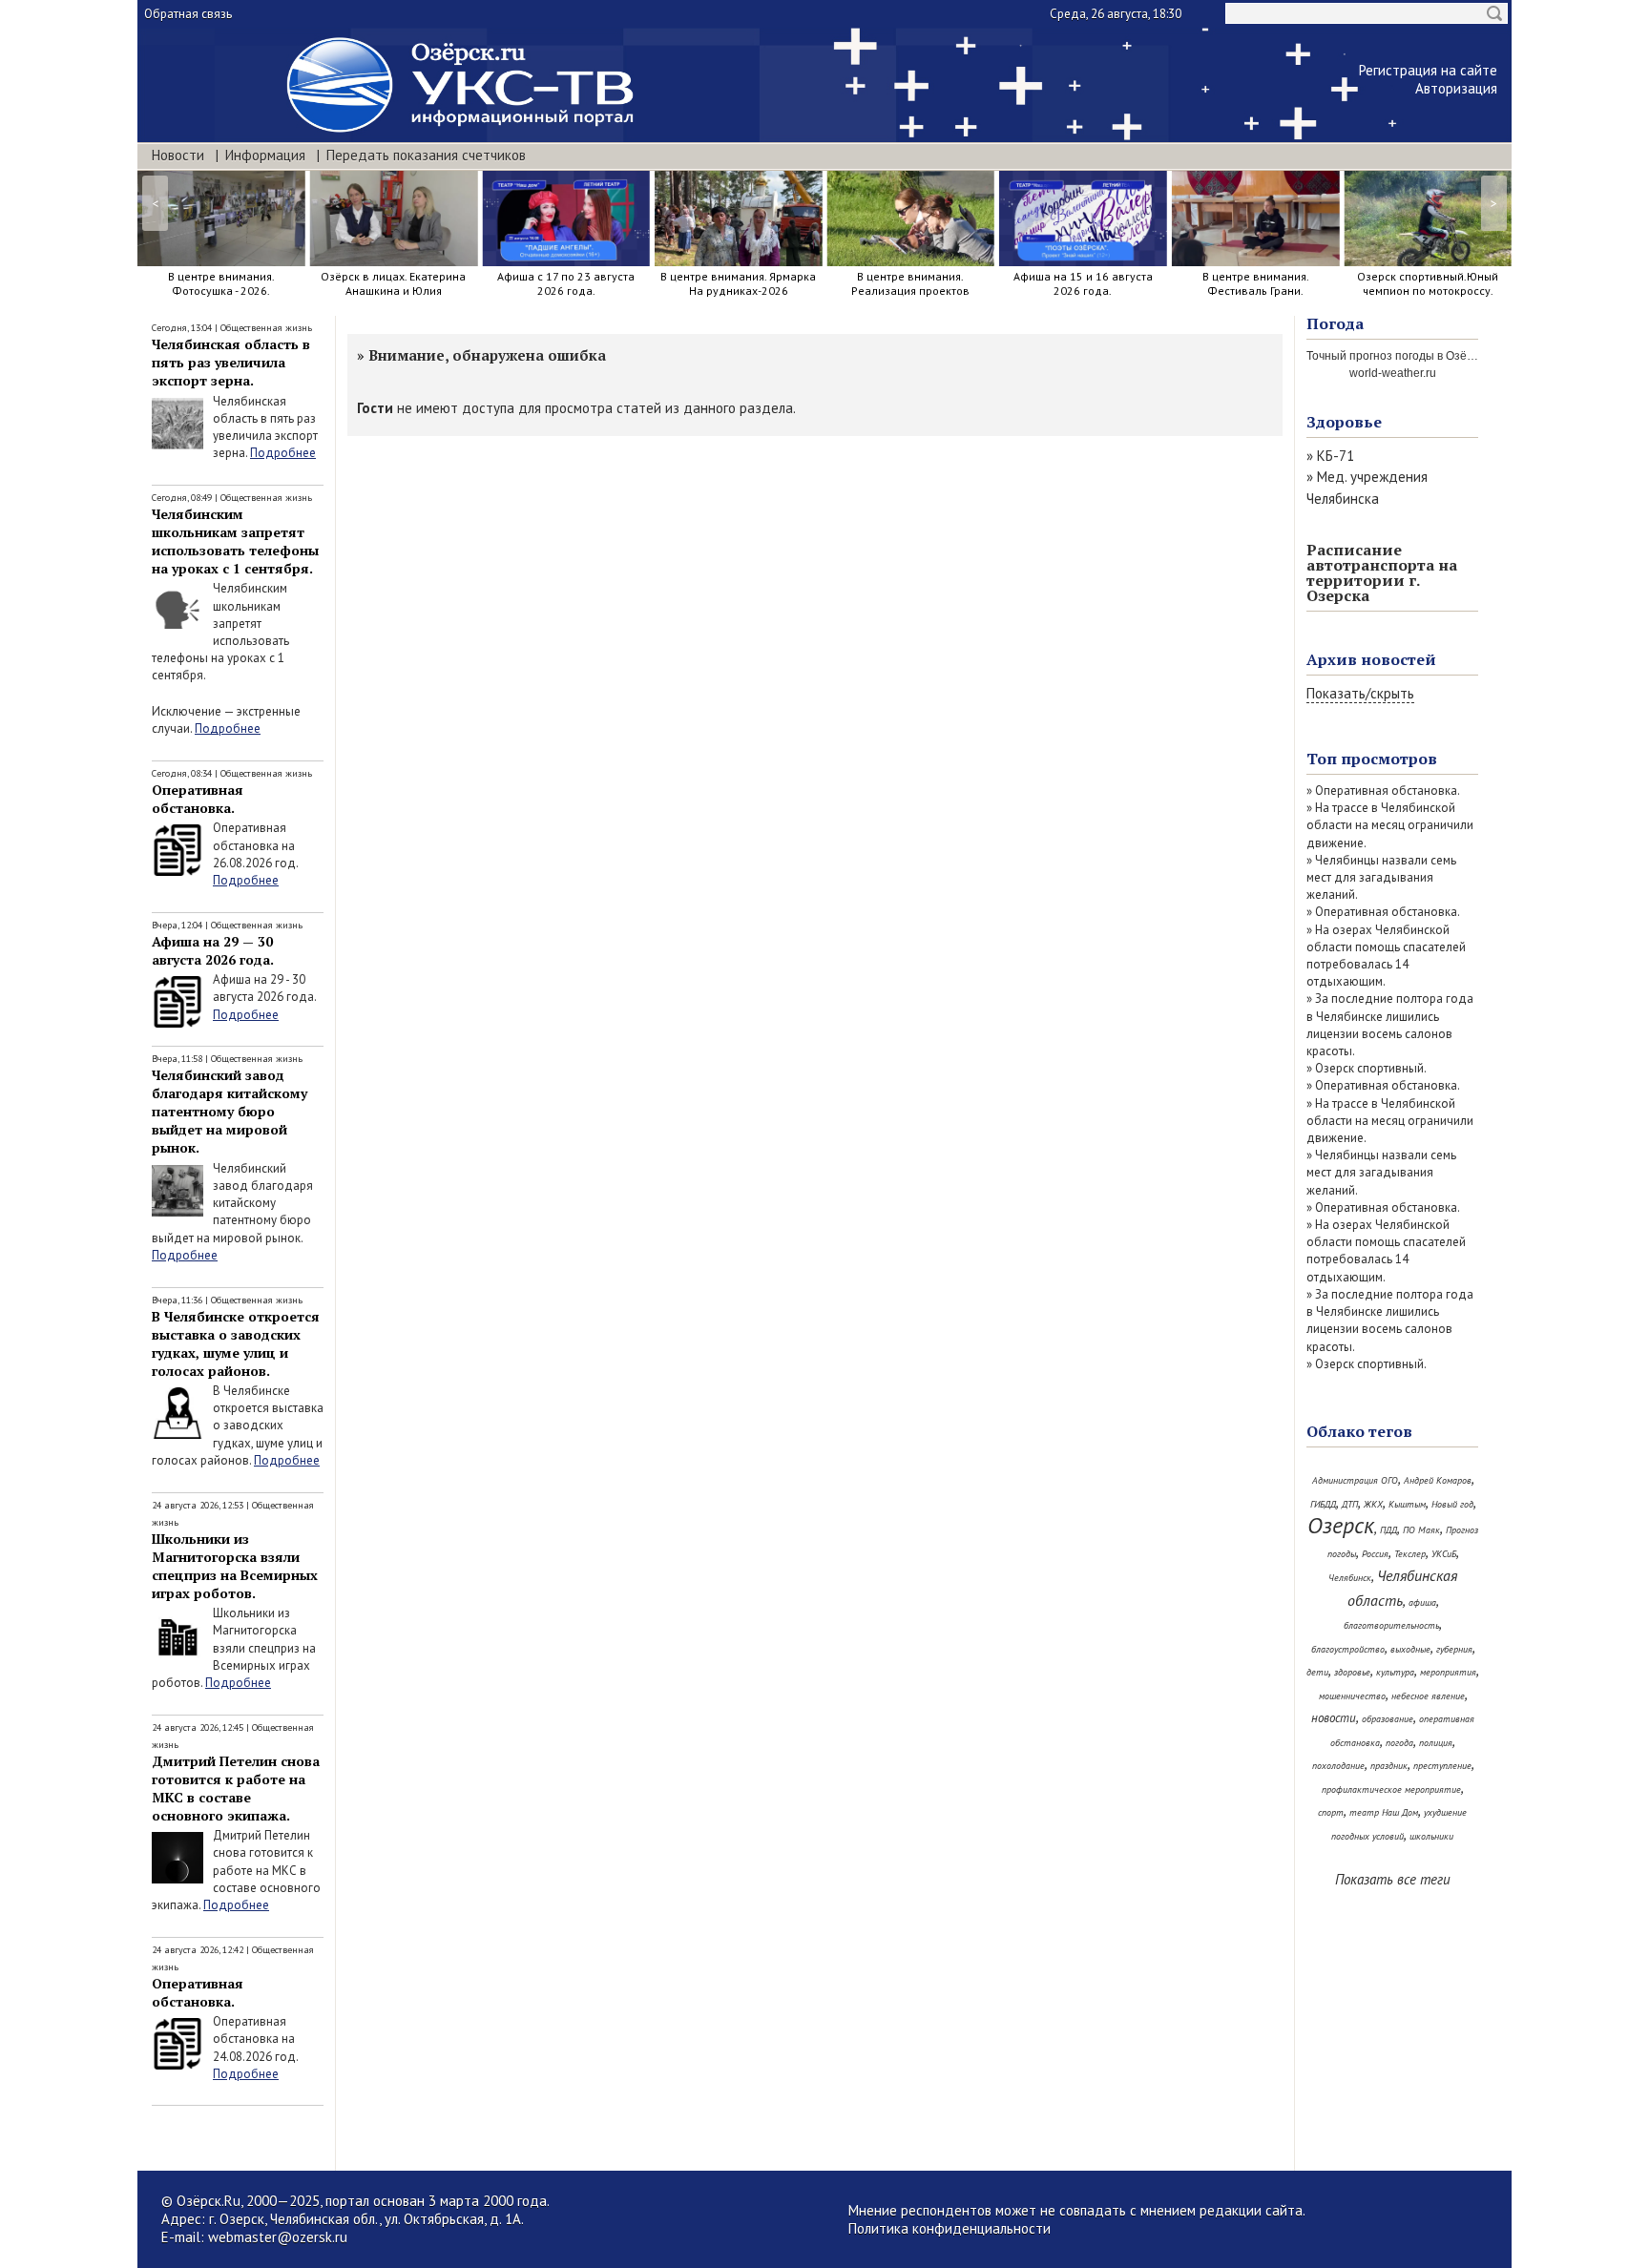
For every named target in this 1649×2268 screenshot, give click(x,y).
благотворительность (1391, 1625)
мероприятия (1448, 1672)
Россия (1375, 1554)
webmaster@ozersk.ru (278, 2237)
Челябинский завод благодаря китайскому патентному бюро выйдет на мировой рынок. (230, 1111)
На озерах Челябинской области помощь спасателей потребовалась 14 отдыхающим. (1386, 956)
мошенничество (1352, 1696)
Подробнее (283, 453)
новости (1334, 1718)
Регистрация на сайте (1428, 70)
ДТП (1350, 1504)
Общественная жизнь (266, 328)
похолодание (1338, 1766)
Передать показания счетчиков (426, 155)
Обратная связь (188, 14)
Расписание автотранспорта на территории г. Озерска (1382, 572)
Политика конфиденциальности (950, 2228)
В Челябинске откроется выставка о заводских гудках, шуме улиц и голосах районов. (236, 1343)
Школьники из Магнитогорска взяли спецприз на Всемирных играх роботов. (235, 1566)
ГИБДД (1323, 1504)
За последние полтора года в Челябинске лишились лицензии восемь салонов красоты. (1390, 1025)
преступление (1442, 1766)
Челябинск (1350, 1578)
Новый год (1452, 1504)
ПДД (1388, 1530)
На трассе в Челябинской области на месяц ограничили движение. (1390, 825)
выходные (1410, 1649)
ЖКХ (1373, 1504)
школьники (1431, 1836)
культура (1395, 1672)
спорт (1331, 1812)
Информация (265, 155)
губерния (1454, 1649)
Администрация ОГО (1355, 1480)
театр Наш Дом (1384, 1812)
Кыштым (1407, 1504)
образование (1388, 1719)
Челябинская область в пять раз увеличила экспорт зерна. (231, 362)
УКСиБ (1444, 1554)
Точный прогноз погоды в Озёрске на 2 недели (1433, 356)
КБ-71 (1336, 456)
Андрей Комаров (1438, 1480)
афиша (1422, 1602)
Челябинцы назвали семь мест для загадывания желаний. (1381, 877)
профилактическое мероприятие (1391, 1789)
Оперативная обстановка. (198, 799)
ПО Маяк (1421, 1530)
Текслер (1410, 1554)
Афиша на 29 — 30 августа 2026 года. (213, 950)
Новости (178, 155)
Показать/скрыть (1360, 693)
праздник (1389, 1766)
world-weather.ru (1393, 373)
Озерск (1341, 1525)
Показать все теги (1393, 1879)
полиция (1436, 1743)
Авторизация (1456, 88)
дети (1317, 1672)
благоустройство (1348, 1649)
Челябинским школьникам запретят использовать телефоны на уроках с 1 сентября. (235, 541)
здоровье (1352, 1672)
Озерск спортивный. (1371, 1068)
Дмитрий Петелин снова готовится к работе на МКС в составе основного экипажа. (236, 1788)
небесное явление (1428, 1696)
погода (1399, 1743)
